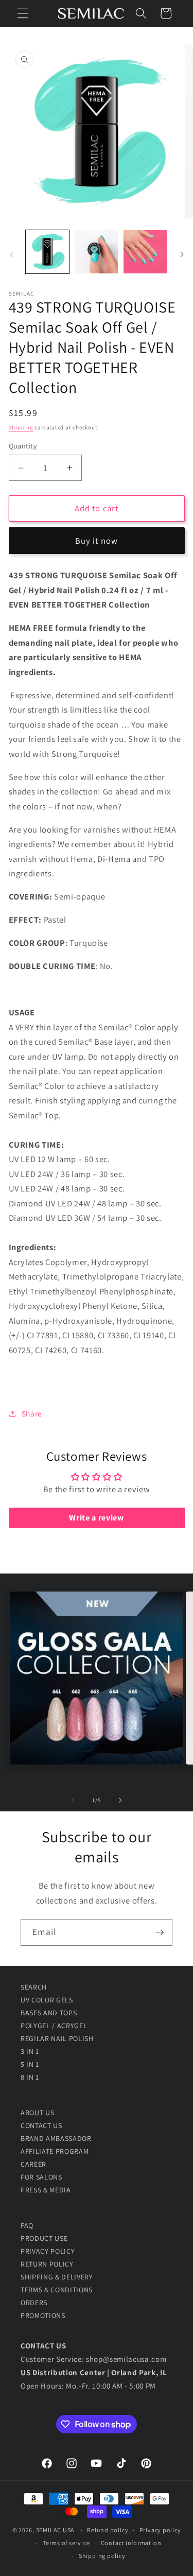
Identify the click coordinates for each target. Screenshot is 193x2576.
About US (37, 2113)
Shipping (21, 427)
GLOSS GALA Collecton (96, 1685)
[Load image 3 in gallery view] (145, 252)
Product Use (44, 2238)
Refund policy (108, 2530)
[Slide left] (11, 255)
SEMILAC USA (55, 2530)
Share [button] (32, 1413)
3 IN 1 (30, 2051)
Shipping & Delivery (57, 2277)
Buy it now (97, 541)
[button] (23, 13)
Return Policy (47, 2264)
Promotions (43, 2315)
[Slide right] (182, 255)
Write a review (96, 1518)
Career (33, 2164)
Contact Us (41, 2125)
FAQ (27, 2225)
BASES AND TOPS (49, 2013)
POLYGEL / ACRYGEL (54, 2026)
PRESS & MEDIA (46, 2190)
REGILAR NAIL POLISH (57, 2038)
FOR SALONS (41, 2177)
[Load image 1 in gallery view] (47, 252)
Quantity (23, 446)
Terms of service (66, 2543)
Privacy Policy (48, 2251)
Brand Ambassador (56, 2138)
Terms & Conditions (57, 2290)
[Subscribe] (160, 1932)
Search (34, 1987)
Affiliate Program (55, 2151)
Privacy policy (160, 2530)
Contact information (131, 2543)
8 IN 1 (30, 2077)
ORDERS (34, 2303)
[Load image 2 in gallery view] (96, 252)
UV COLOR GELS (47, 2000)
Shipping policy (102, 2556)
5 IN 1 (30, 2064)
